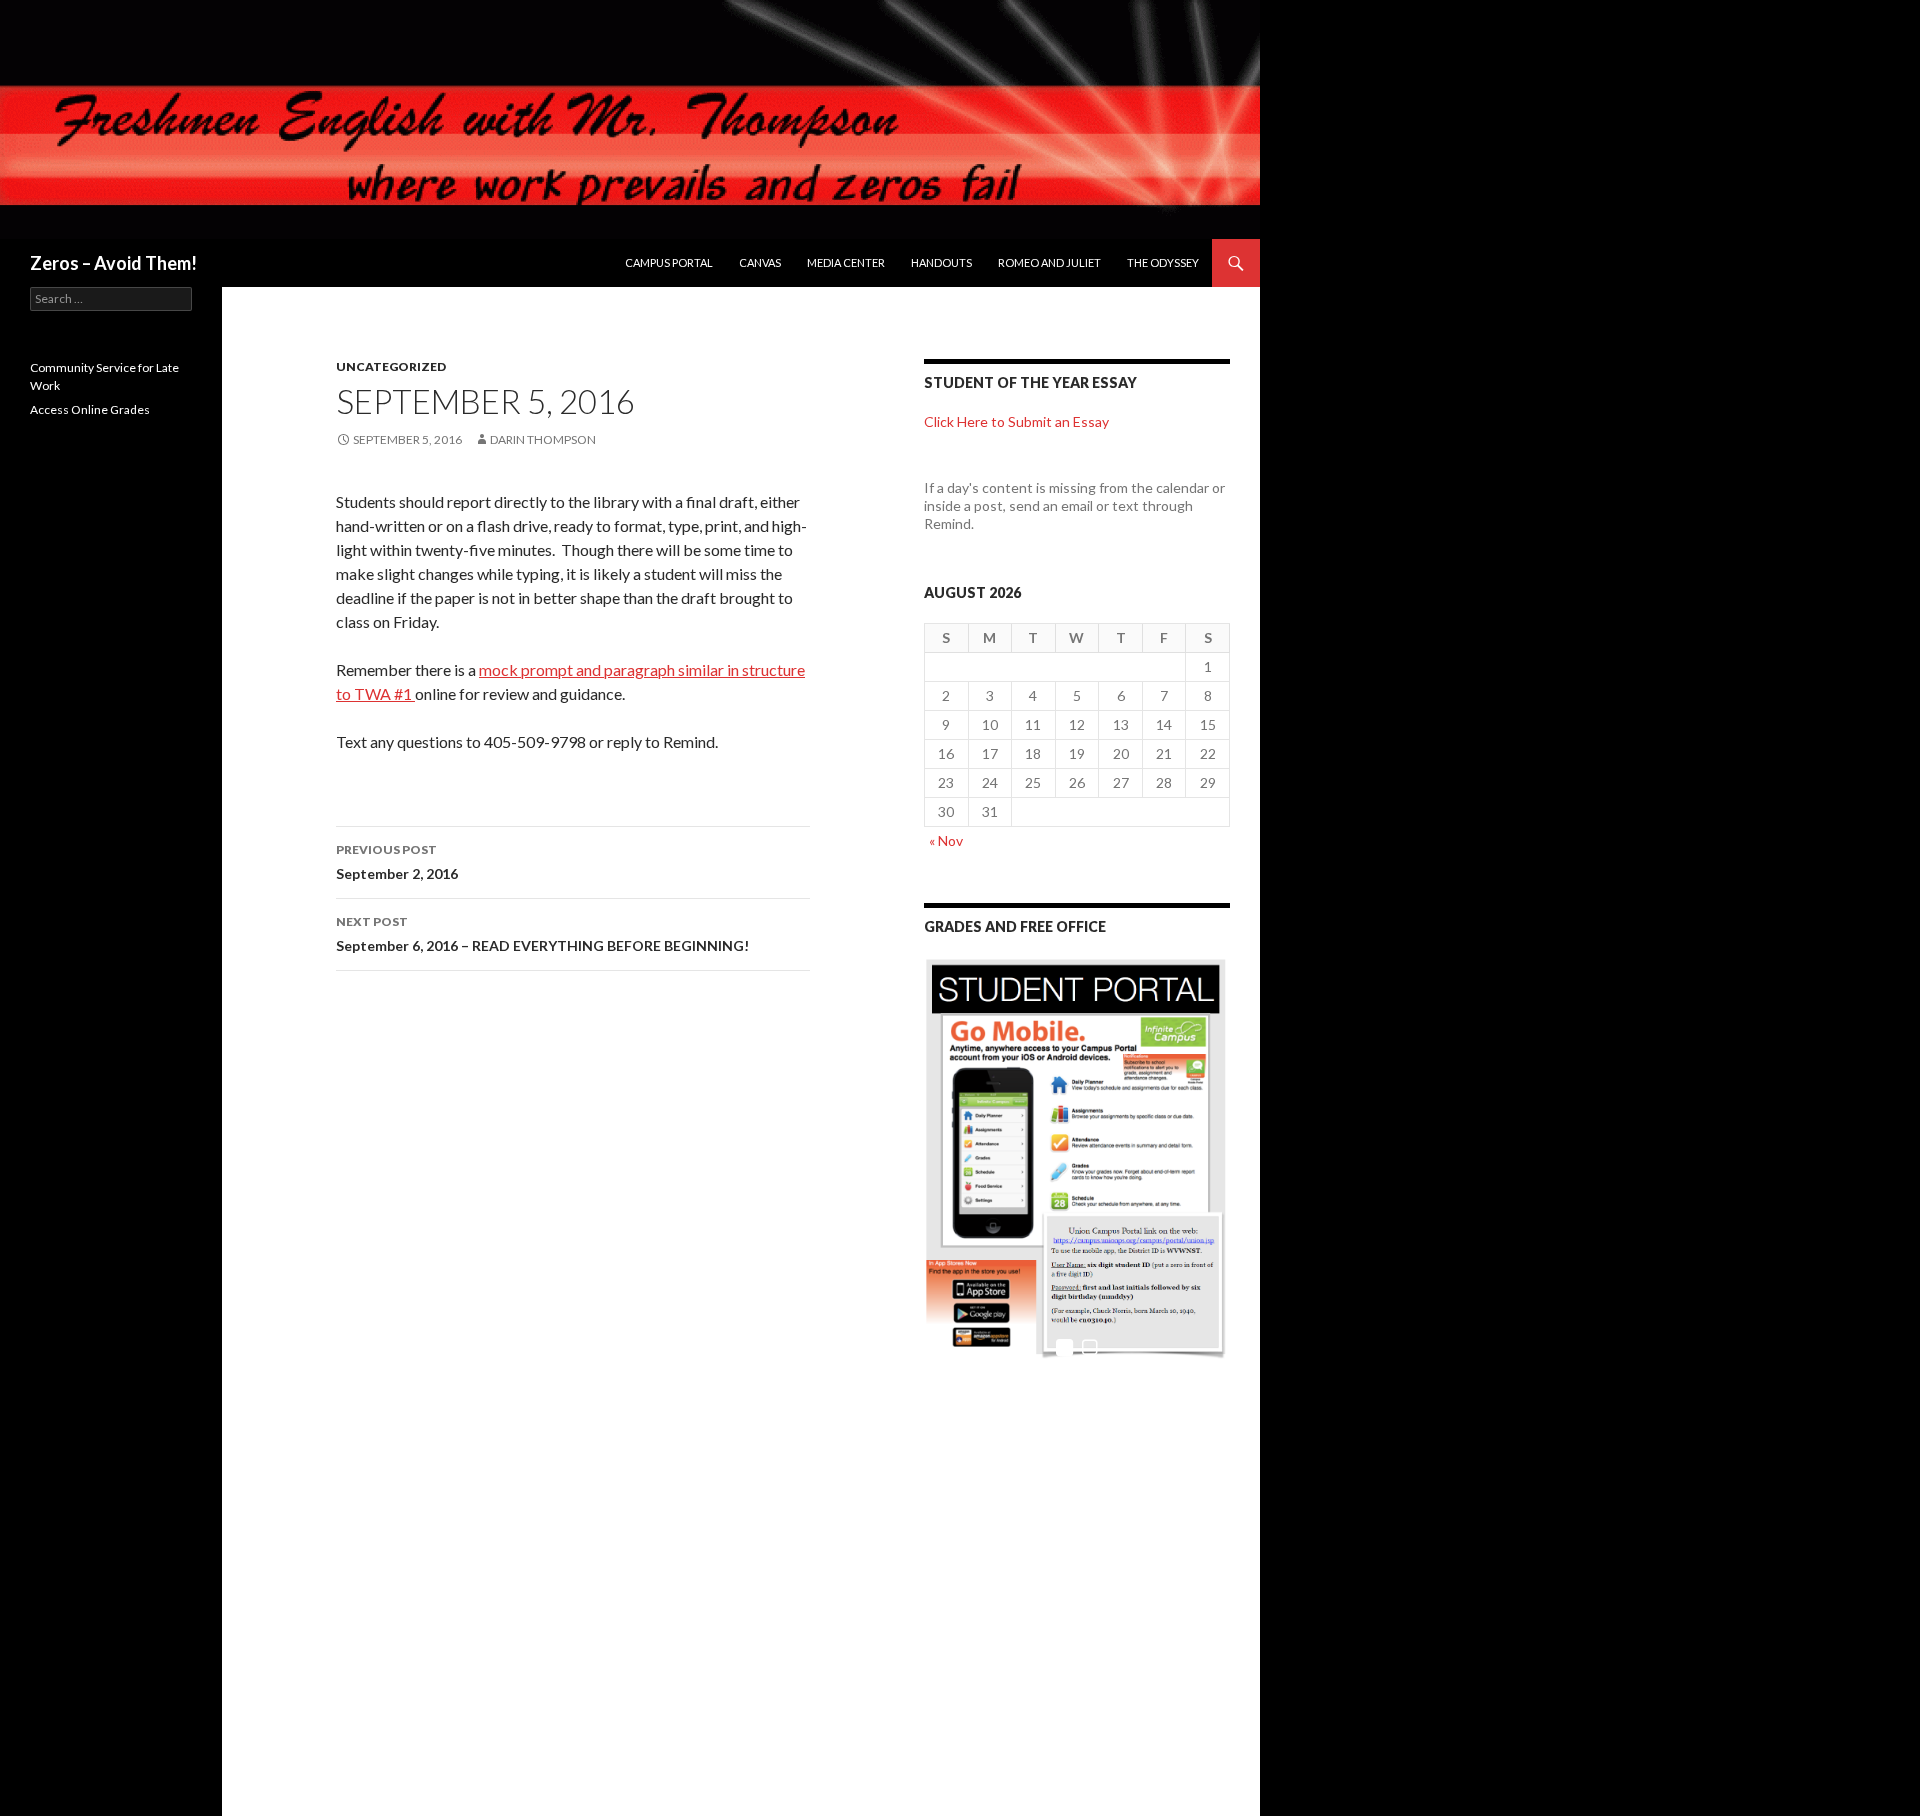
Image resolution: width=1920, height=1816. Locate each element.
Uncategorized (391, 366)
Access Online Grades (90, 409)
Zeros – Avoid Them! (113, 263)
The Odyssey (1163, 262)
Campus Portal (669, 262)
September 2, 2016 (397, 862)
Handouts (941, 262)
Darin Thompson (543, 439)
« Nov (946, 840)
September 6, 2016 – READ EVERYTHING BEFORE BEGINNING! (542, 934)
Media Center (846, 262)
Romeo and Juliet (1049, 262)
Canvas (760, 262)
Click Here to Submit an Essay (1016, 421)
